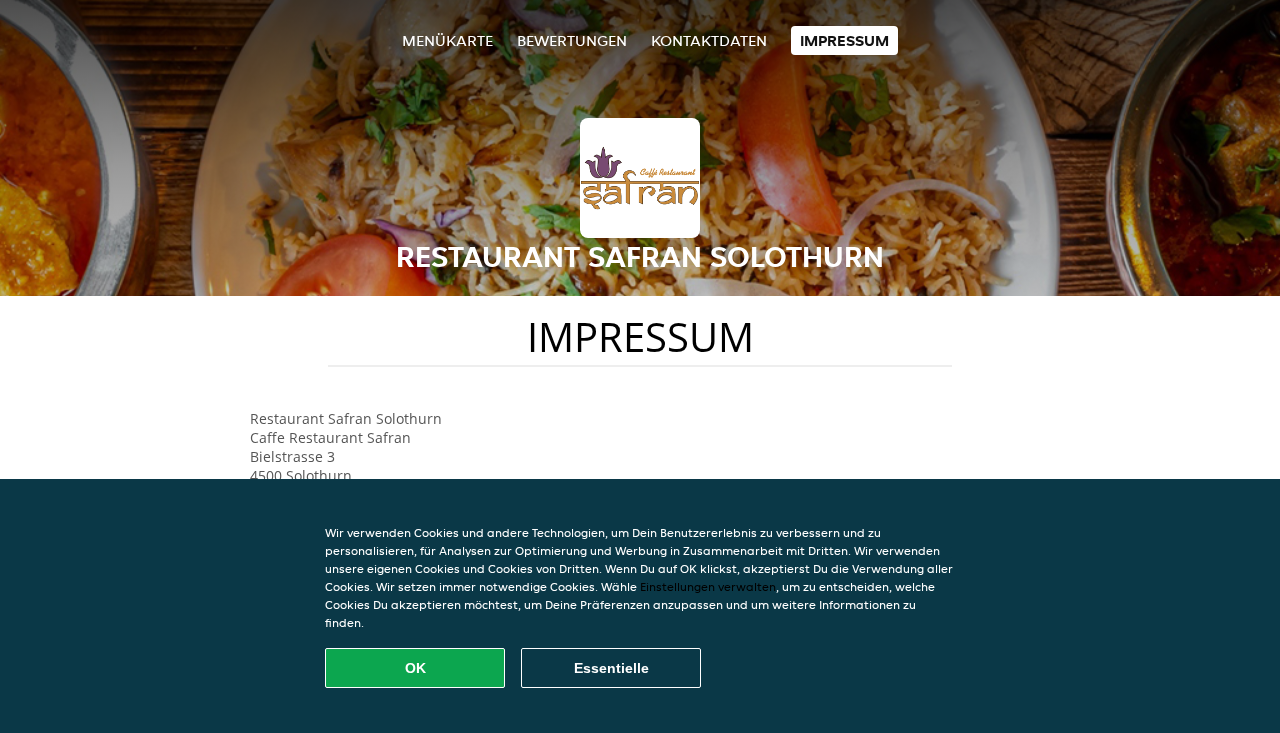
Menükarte (447, 40)
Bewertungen (572, 40)
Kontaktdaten (709, 40)
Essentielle (611, 668)
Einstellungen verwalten (708, 586)
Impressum (844, 40)
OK (415, 668)
